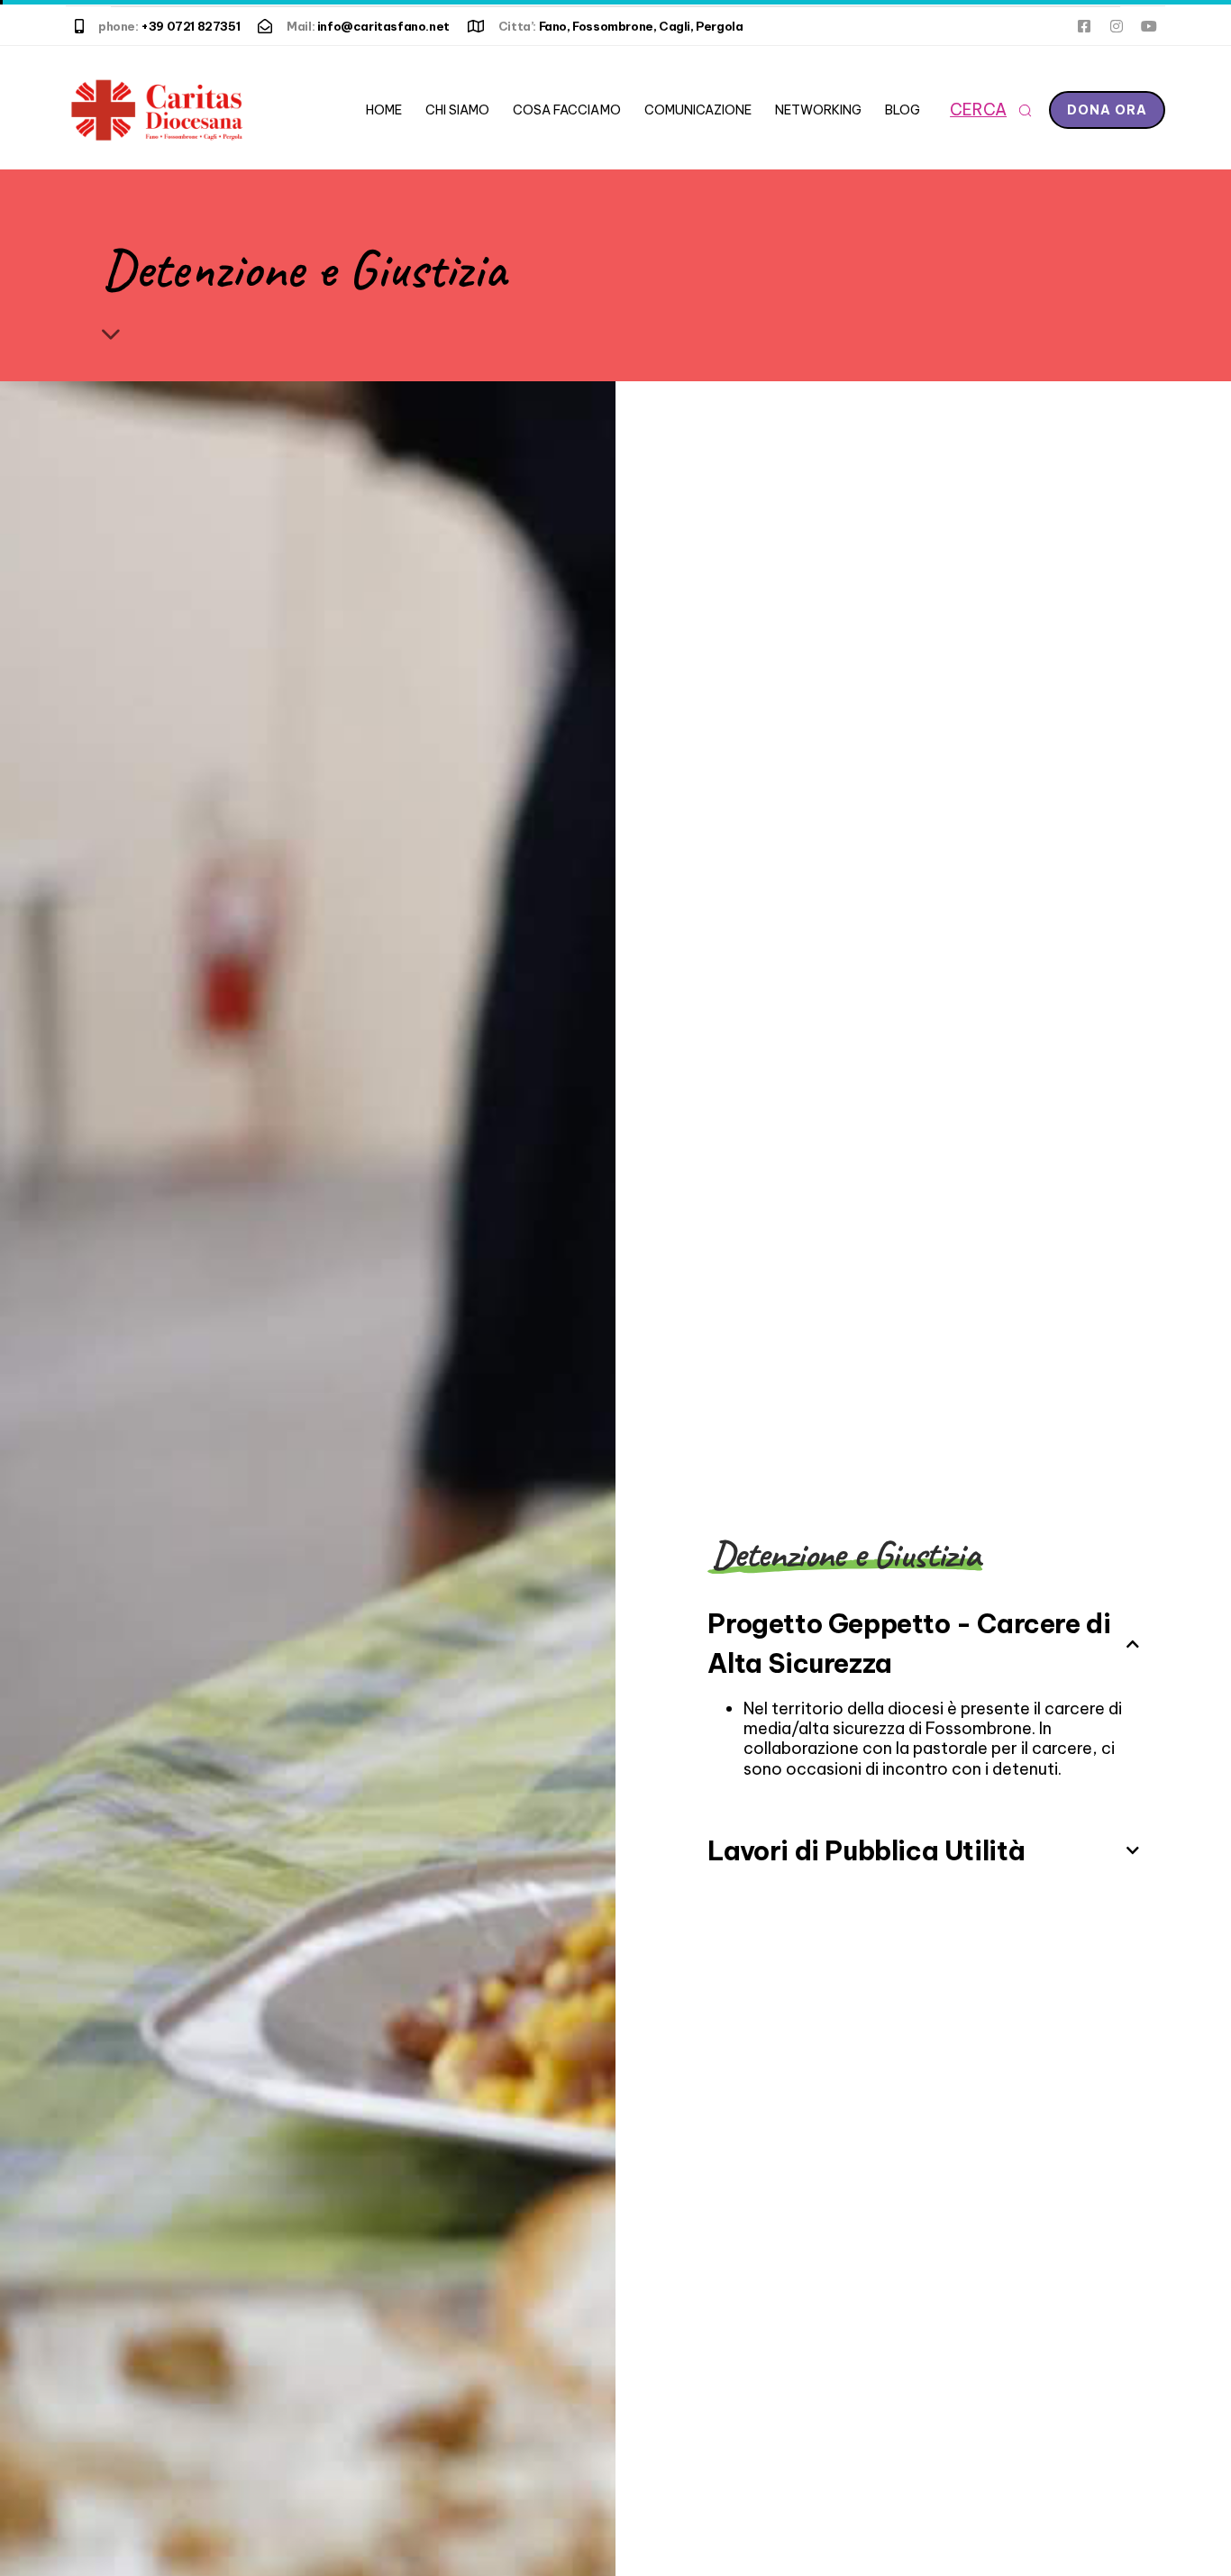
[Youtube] (1149, 26)
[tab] (923, 1638)
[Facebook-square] (1084, 26)
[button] (990, 110)
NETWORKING (818, 110)
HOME (384, 110)
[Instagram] (1117, 26)
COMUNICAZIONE (698, 110)
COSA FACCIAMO (566, 110)
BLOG (903, 110)
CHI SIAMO (457, 110)
